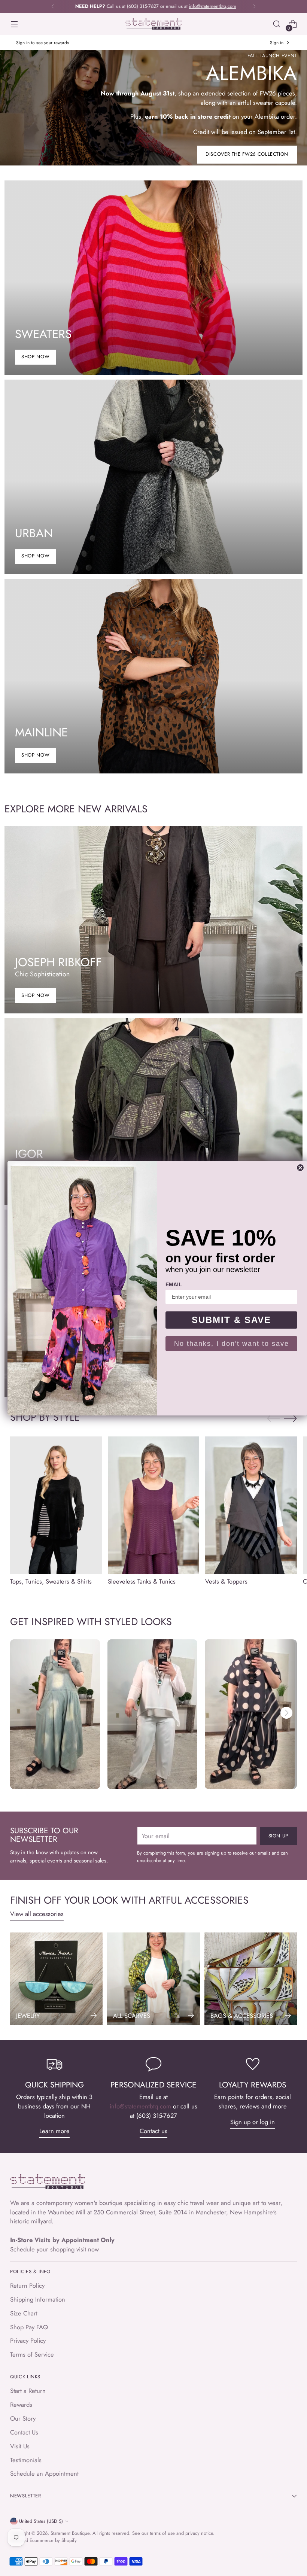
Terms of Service (32, 2354)
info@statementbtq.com (141, 2106)
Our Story (23, 2418)
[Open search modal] (277, 24)
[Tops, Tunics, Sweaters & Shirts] (56, 1505)
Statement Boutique (70, 2533)
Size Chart (24, 2313)
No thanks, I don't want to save (232, 1344)
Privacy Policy (28, 2341)
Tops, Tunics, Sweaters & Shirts (51, 1581)
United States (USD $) (41, 2521)
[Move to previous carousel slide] (273, 1418)
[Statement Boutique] (153, 24)
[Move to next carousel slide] (291, 1418)
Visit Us (20, 2446)
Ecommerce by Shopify (53, 2540)
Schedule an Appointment (44, 2473)
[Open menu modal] (14, 24)
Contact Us (24, 2432)
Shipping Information (38, 2299)
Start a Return (28, 2391)
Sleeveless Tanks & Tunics (142, 1581)
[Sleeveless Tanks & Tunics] (154, 1505)
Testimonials (26, 2460)
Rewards (21, 2405)
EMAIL (174, 1284)
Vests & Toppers (226, 1581)
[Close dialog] (300, 1168)
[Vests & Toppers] (251, 1505)
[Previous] (53, 6)
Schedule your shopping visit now (54, 2249)
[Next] (254, 6)
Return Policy (27, 2285)
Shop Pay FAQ (29, 2327)
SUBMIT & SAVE (231, 1320)
